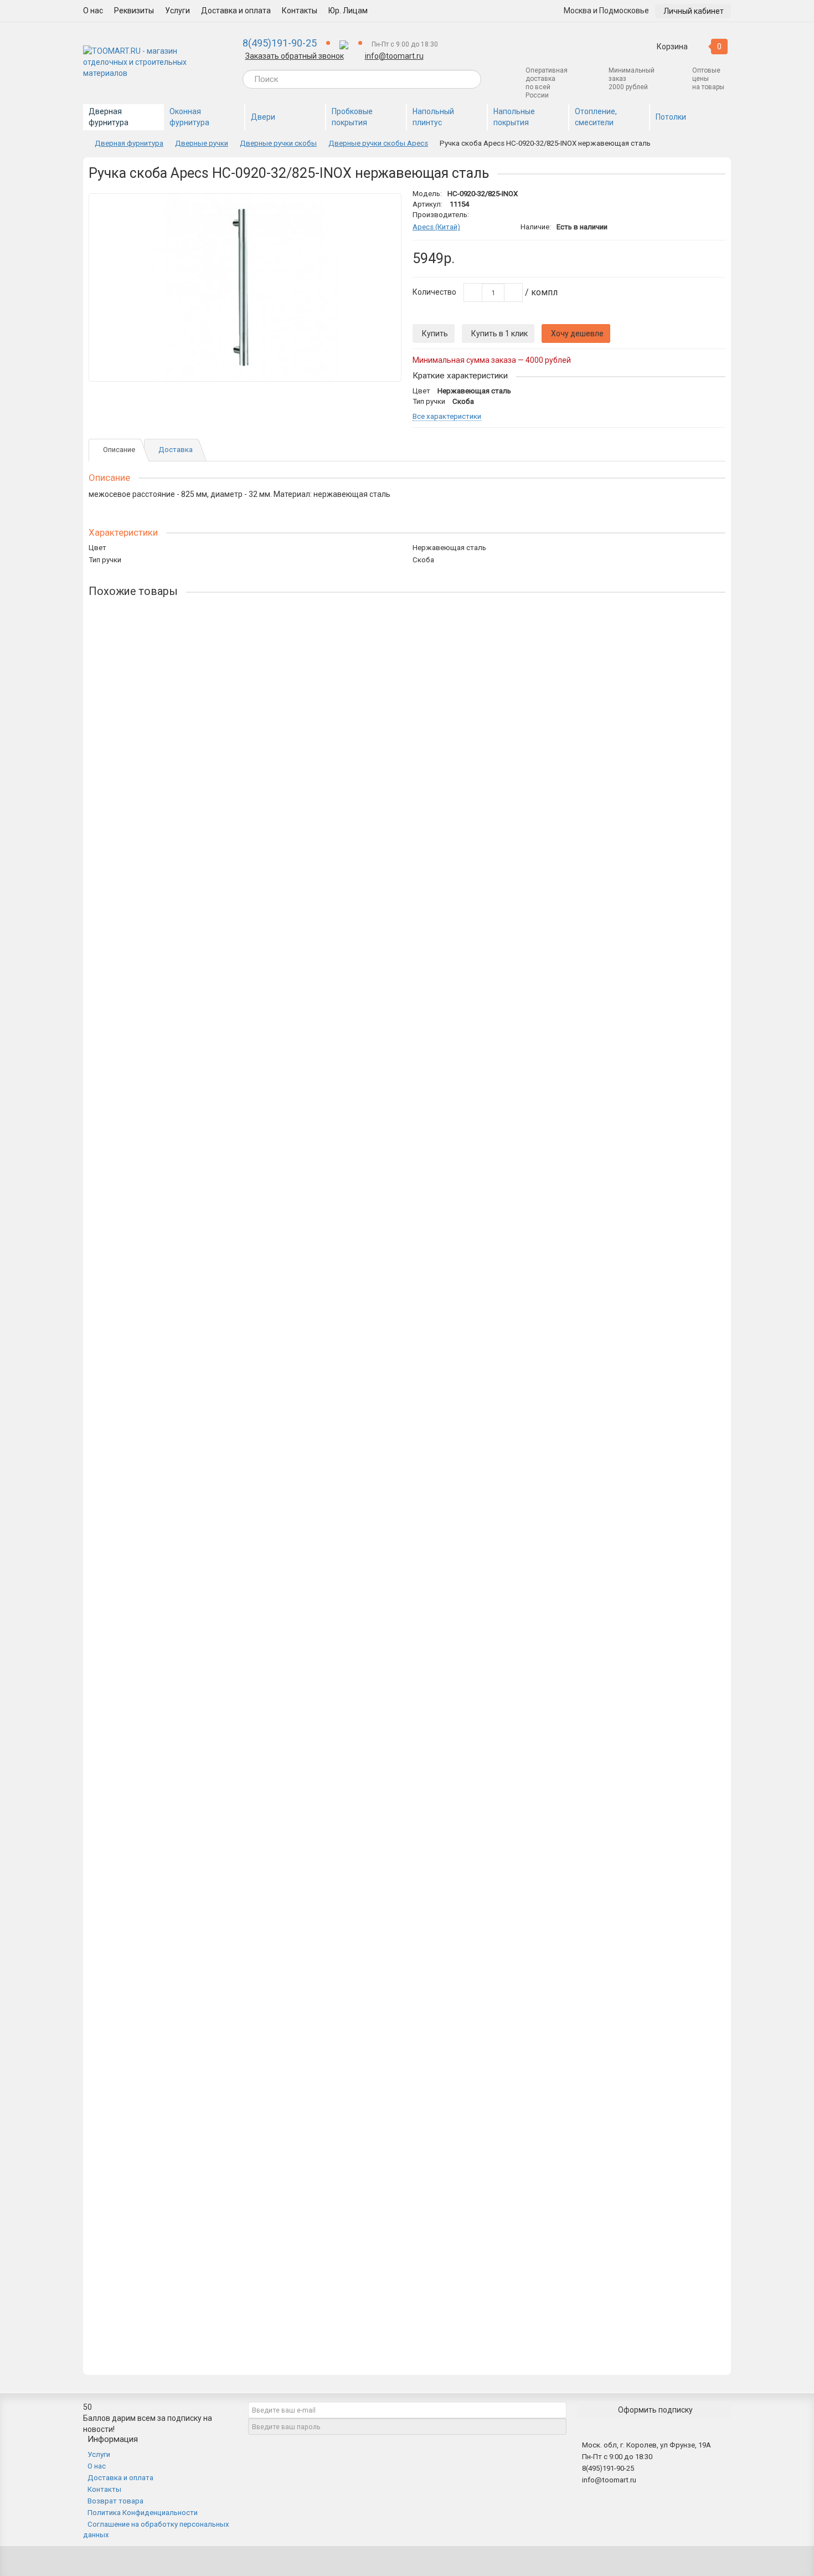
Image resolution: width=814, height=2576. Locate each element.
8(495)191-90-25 (280, 43)
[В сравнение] (388, 221)
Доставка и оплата (236, 11)
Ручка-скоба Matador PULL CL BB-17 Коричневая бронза (191, 1602)
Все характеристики (447, 417)
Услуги (177, 11)
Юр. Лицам (348, 11)
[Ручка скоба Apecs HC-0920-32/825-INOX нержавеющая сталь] (245, 288)
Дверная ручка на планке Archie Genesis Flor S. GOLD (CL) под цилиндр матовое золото (248, 809)
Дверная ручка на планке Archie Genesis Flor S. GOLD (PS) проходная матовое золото (244, 985)
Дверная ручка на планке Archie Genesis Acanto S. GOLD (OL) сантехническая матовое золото (260, 897)
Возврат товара (115, 2501)
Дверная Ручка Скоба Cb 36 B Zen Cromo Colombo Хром (191, 1778)
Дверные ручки (202, 143)
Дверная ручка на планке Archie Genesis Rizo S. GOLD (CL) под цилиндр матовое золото (249, 1161)
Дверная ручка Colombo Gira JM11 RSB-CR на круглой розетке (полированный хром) (244, 1337)
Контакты (300, 11)
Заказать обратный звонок (295, 56)
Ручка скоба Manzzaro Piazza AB (149, 2218)
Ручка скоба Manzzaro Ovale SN (147, 2130)
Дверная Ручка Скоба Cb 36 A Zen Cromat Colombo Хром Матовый (210, 1690)
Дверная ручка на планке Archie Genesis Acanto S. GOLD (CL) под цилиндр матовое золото (254, 1073)
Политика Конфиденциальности (143, 2513)
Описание (119, 450)
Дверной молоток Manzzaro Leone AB (159, 2042)
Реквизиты (134, 11)
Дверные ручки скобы (278, 143)
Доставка (176, 450)
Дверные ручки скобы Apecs (378, 143)
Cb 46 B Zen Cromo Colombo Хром (150, 1866)
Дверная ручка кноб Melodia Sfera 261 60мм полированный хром (208, 721)
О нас (93, 11)
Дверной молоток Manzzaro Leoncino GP (163, 2306)
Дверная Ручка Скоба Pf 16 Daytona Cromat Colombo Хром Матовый (214, 1954)
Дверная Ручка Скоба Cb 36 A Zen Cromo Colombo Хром (191, 1513)
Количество (434, 292)
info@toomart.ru (394, 56)
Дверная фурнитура (129, 143)
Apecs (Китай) (436, 227)
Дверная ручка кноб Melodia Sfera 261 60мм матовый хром (197, 633)
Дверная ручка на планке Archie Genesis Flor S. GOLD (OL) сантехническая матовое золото (254, 1425)
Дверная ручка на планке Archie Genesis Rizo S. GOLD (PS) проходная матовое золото (246, 1249)
